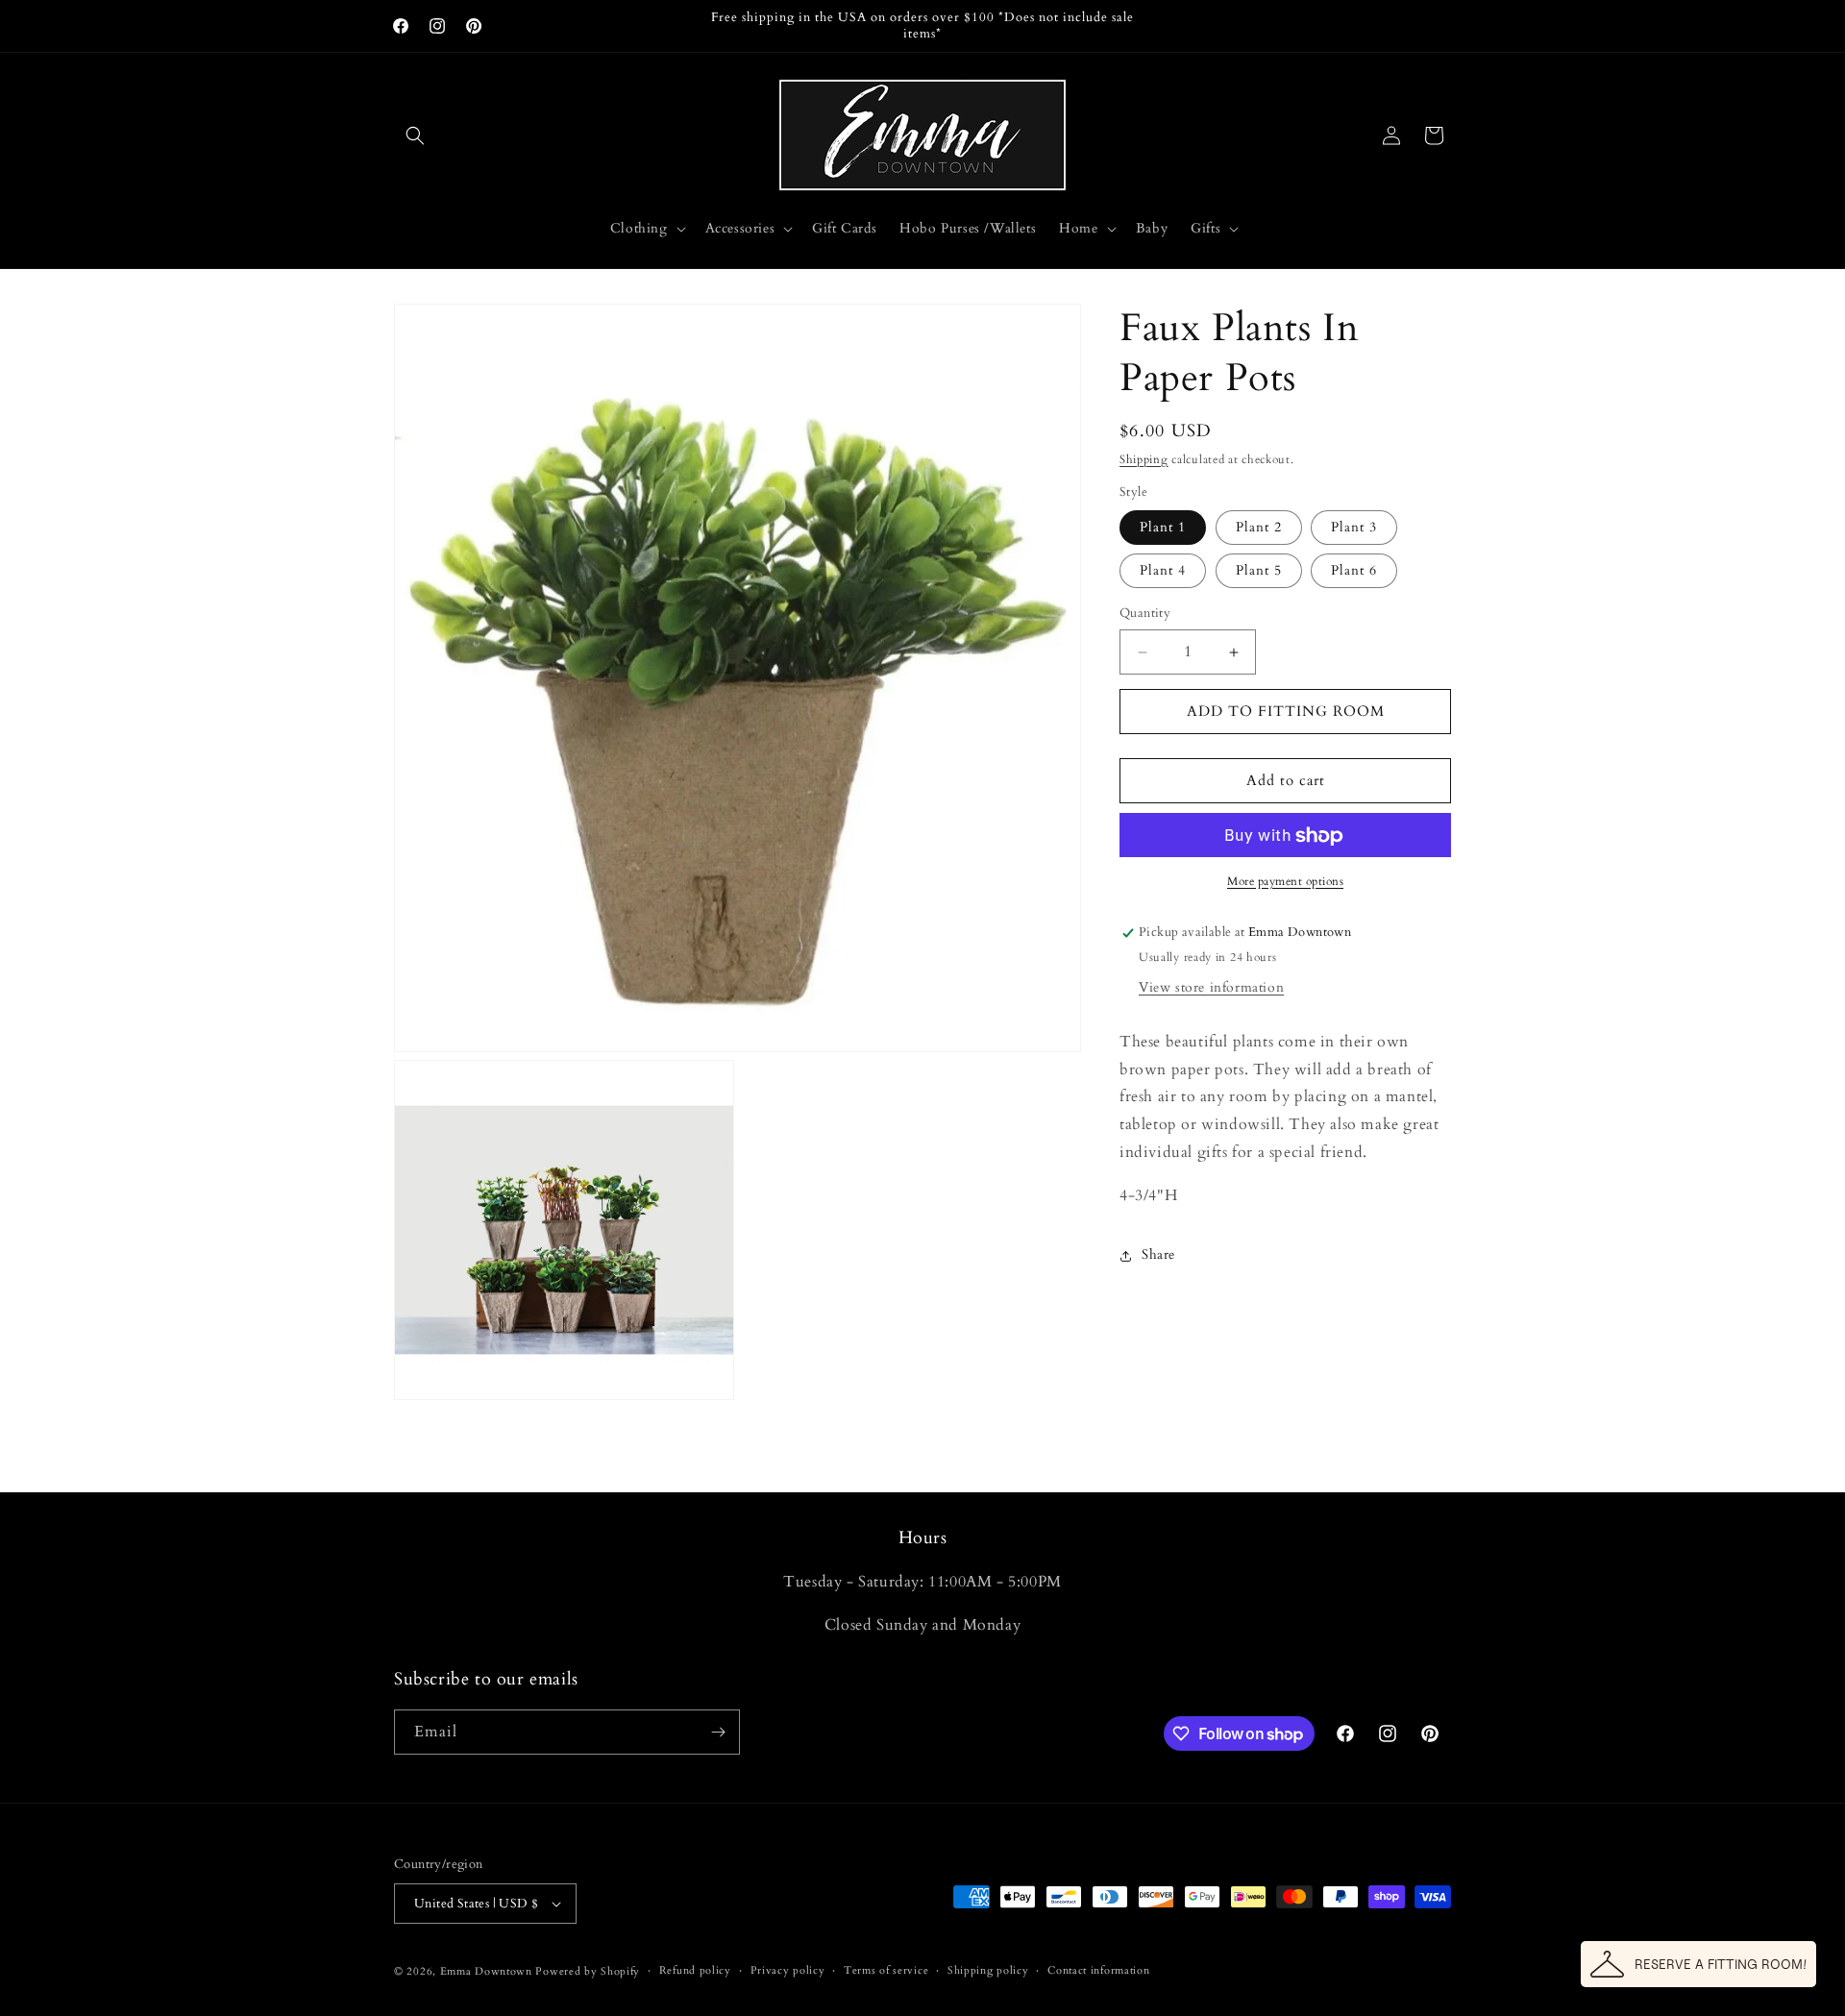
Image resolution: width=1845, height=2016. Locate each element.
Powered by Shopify (588, 1971)
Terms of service (886, 1970)
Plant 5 (1259, 571)
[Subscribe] (718, 1732)
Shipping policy (988, 1970)
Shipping (1144, 459)
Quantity (1145, 614)
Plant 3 (1354, 528)
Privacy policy (788, 1970)
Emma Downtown (486, 1971)
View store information (1211, 988)
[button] (415, 135)
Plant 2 (1259, 528)
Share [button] (1158, 1255)
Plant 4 (1163, 571)
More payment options (1285, 882)
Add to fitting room (1286, 712)
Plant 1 (1163, 528)
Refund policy (695, 1970)
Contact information (1098, 1970)
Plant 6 (1354, 571)
